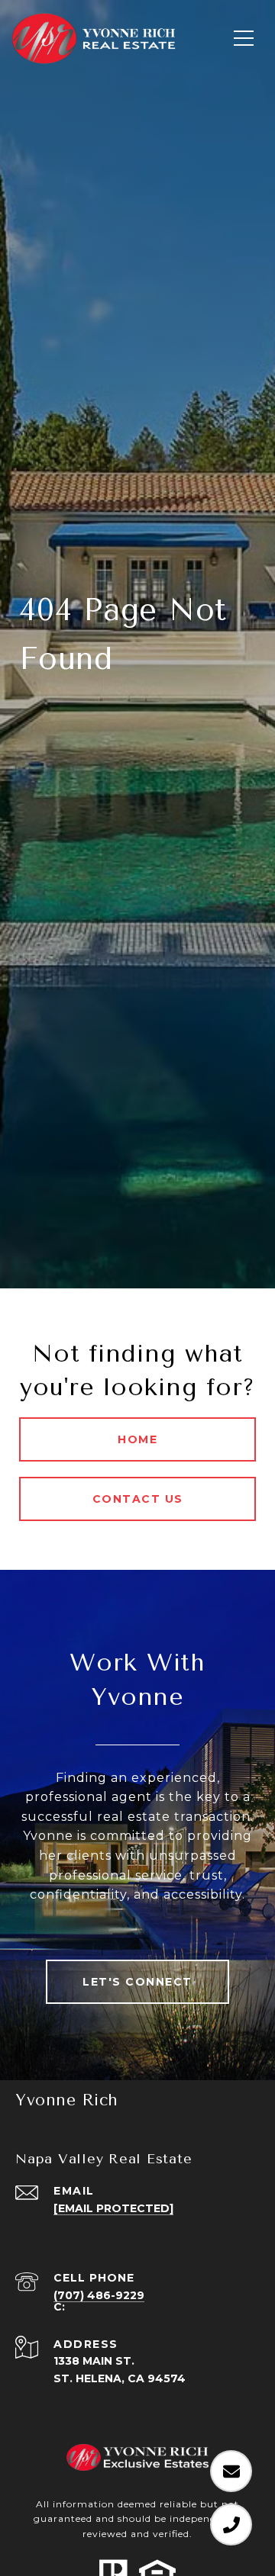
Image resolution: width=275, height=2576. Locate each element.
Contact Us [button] (138, 1499)
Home (137, 1439)
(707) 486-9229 (99, 2295)
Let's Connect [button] (137, 1982)
